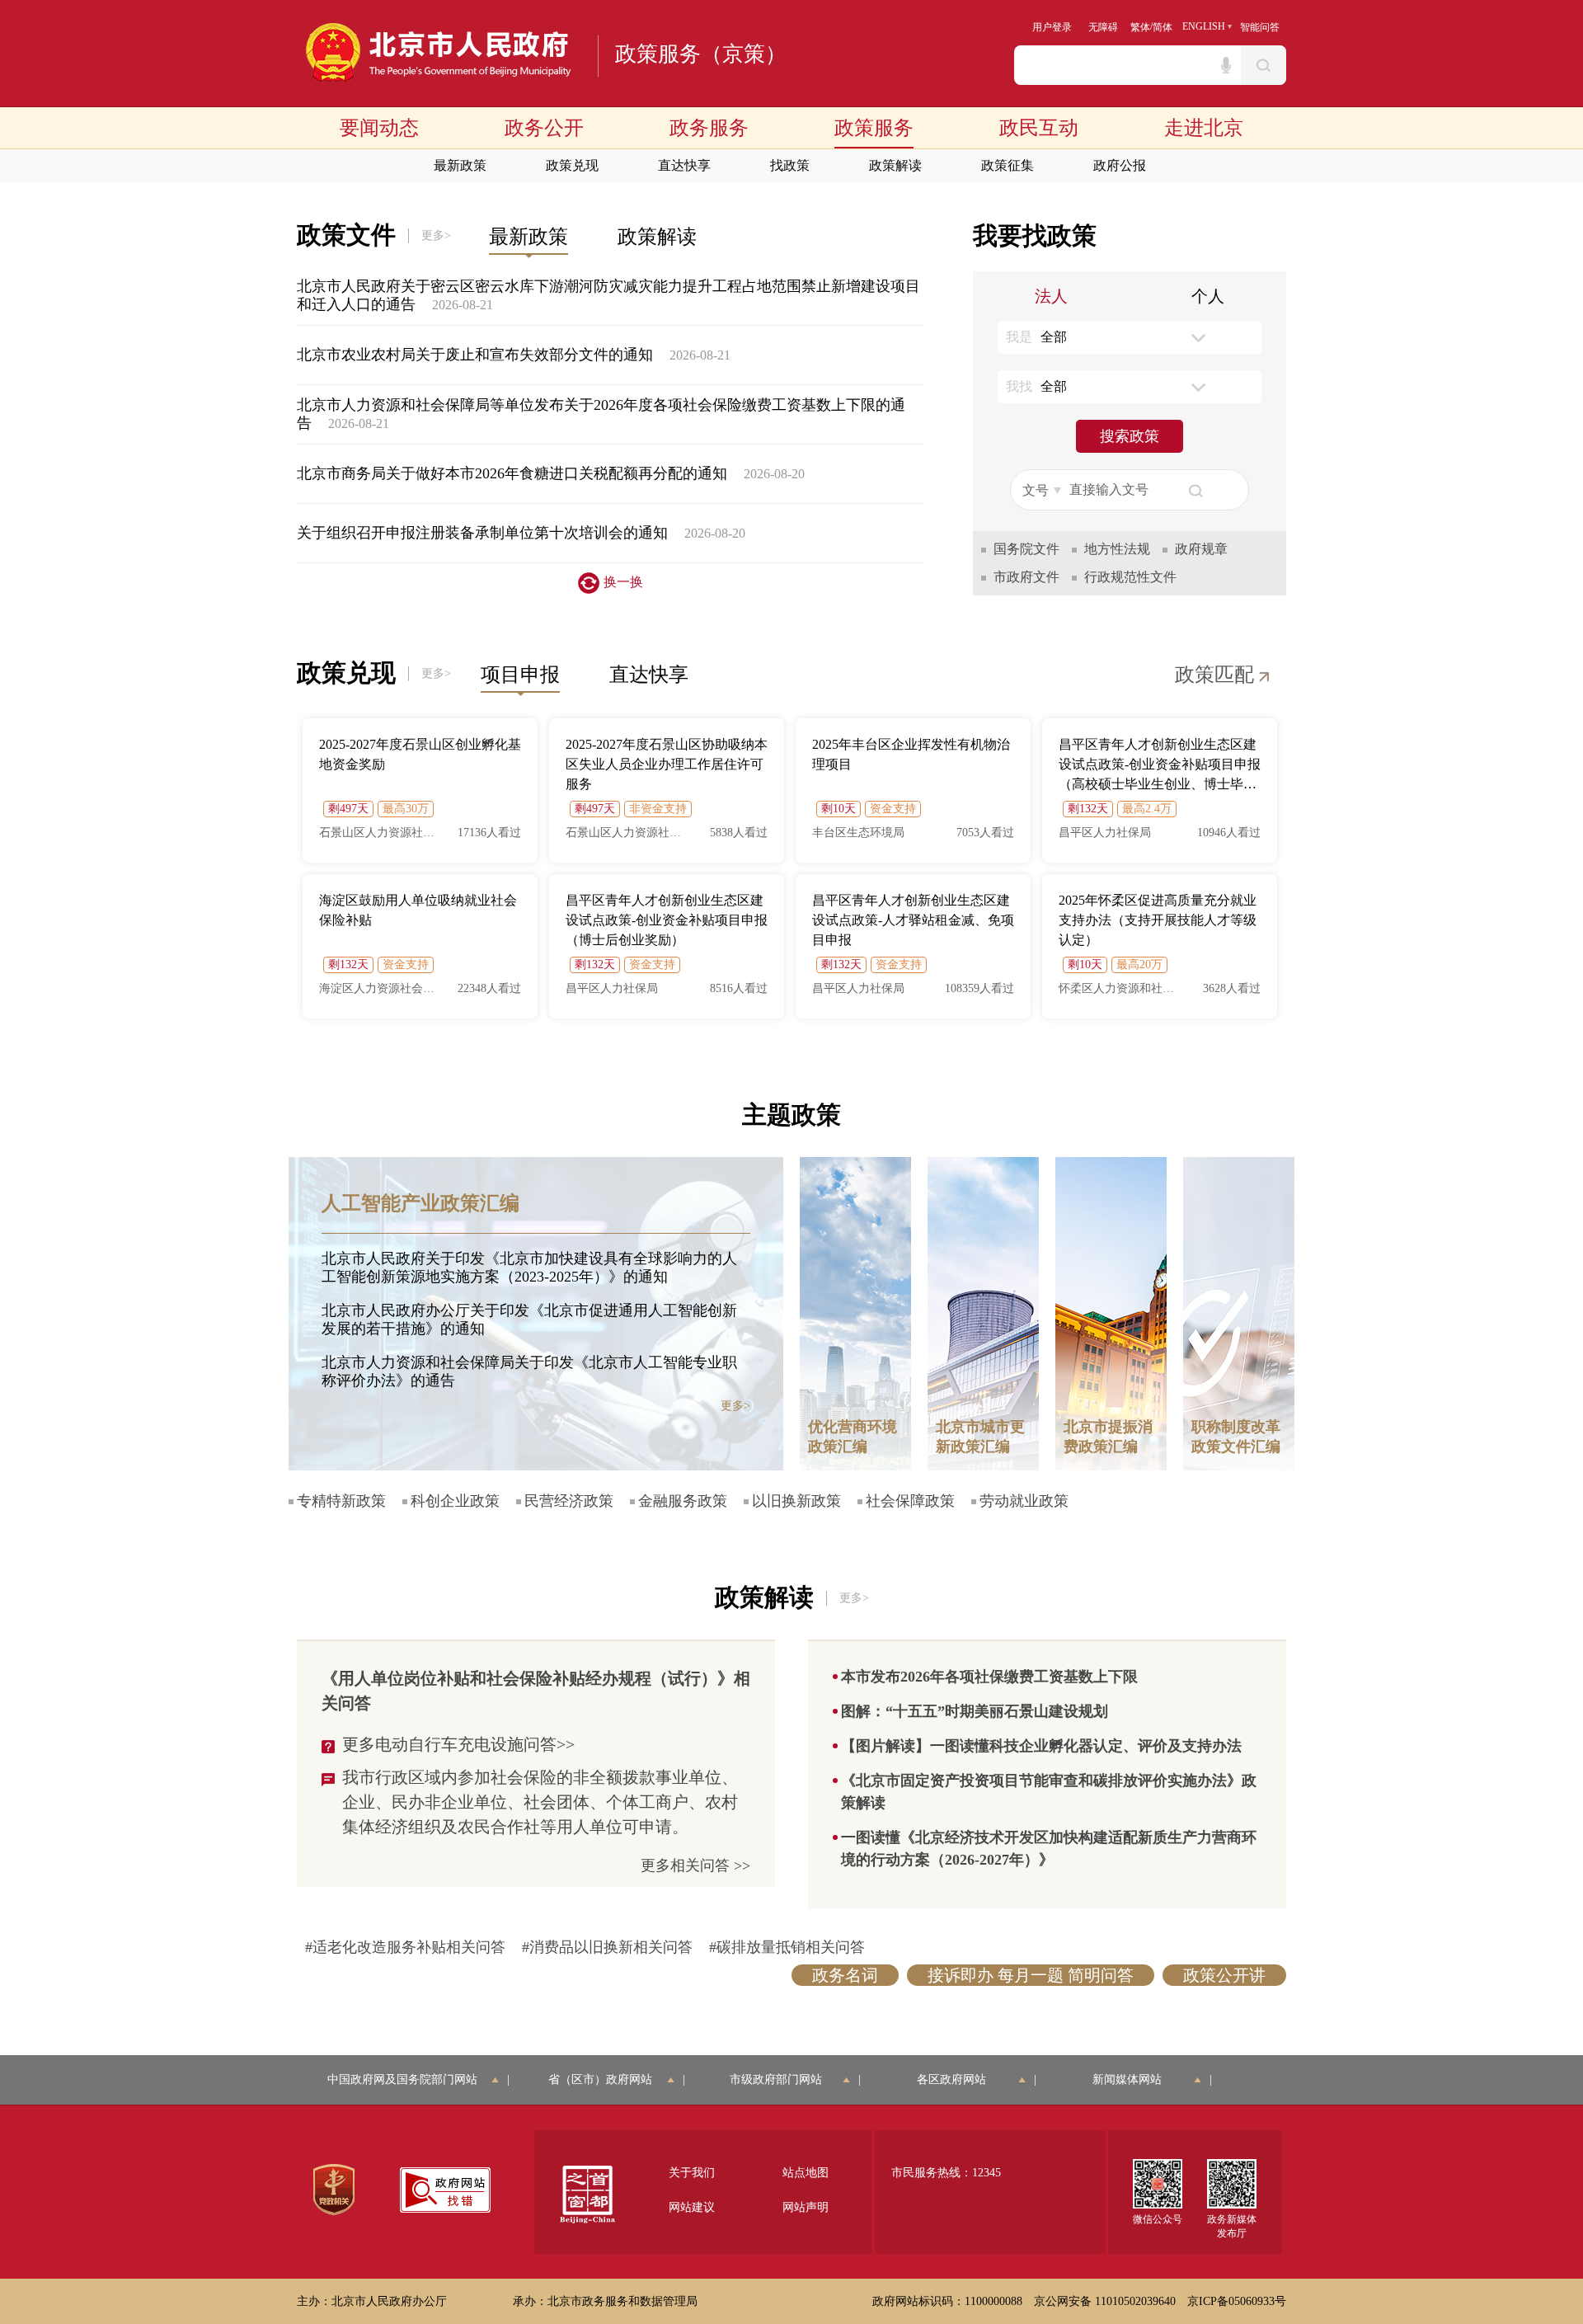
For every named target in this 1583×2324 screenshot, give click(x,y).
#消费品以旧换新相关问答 (607, 1947)
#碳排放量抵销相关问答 (787, 1947)
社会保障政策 (910, 1501)
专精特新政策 (341, 1501)
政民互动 (1039, 128)
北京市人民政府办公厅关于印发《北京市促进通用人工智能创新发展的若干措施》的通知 (529, 1320)
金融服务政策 (683, 1501)
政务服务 (709, 128)
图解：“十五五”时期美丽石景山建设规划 (975, 1711)
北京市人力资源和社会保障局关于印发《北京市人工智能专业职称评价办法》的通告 (529, 1371)
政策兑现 (572, 165)
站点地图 (806, 2173)
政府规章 (1201, 549)
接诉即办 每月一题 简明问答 (1031, 1975)
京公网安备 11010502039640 (1105, 2301)
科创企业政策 (455, 1501)
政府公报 (1120, 165)
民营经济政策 (569, 1501)
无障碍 (1103, 27)
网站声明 (806, 2207)
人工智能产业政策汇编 (420, 1203)
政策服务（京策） (701, 54)
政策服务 (874, 128)
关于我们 (692, 2173)
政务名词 (845, 1975)
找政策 (790, 165)
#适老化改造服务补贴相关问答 (405, 1947)
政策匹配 (1217, 675)
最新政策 (460, 165)
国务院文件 (1026, 549)
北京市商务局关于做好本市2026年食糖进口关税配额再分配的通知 (512, 473)
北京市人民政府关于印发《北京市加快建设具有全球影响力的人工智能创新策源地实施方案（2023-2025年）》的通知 (529, 1268)
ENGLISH (1204, 26)
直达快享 (684, 165)
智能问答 (1260, 27)
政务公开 (544, 128)
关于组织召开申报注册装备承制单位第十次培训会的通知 (482, 533)
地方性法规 (1117, 549)
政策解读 (895, 165)
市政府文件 (1026, 577)
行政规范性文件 (1130, 577)
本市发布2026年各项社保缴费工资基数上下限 (989, 1677)
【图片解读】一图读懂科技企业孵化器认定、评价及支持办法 (1041, 1746)
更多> (436, 235)
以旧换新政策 (796, 1501)
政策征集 (1008, 165)
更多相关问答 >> (695, 1865)
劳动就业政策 (1024, 1501)
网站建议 (692, 2207)
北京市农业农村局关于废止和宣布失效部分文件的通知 (475, 355)
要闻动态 (379, 128)
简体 (1163, 27)
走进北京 (1204, 128)
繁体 (1140, 27)
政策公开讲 (1224, 1975)
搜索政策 (1130, 436)
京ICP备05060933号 (1237, 2301)
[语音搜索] (1226, 65)
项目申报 (520, 675)
